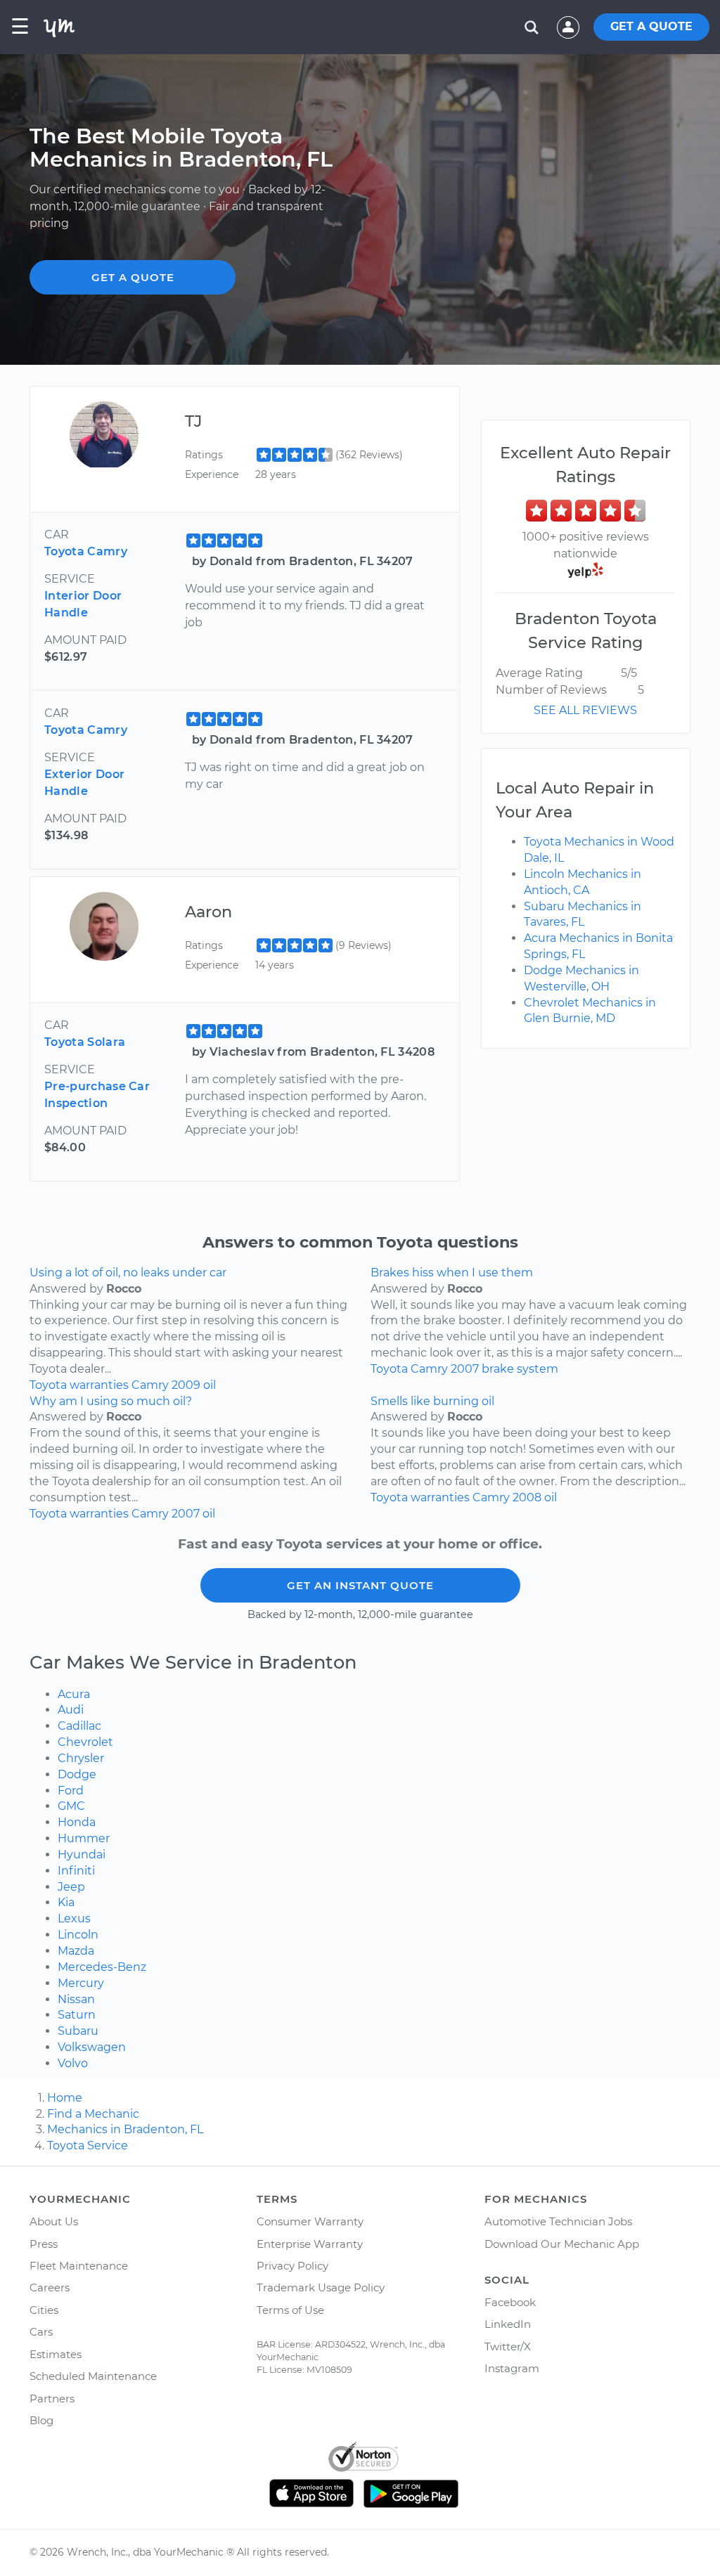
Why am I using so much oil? (111, 1401)
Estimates (56, 2354)
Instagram (512, 2368)
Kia (66, 1902)
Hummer (84, 1838)
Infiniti (76, 1871)
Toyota (48, 1385)
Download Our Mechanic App (562, 2244)
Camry (150, 1385)
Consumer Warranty (310, 2221)
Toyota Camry (86, 551)
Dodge (77, 1774)
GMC (71, 1806)
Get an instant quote (360, 1585)
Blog (41, 2420)
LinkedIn (508, 2324)
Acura (74, 1694)
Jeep (71, 1887)
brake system (520, 1369)
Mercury (81, 1983)
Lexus (74, 1918)
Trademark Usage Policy (321, 2287)
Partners (52, 2399)
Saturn (77, 2015)
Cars (41, 2332)
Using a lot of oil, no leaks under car (128, 1273)
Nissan (76, 1999)
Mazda (76, 1951)
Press (44, 2244)
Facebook (510, 2302)
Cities (44, 2310)
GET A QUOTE (651, 26)
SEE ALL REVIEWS (585, 710)
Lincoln (78, 1935)
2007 (465, 1369)
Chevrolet (85, 1742)
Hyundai (82, 1855)
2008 (527, 1497)
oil (210, 1385)
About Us (54, 2221)
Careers (50, 2287)
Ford (71, 1791)
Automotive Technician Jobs (558, 2221)
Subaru (78, 2031)
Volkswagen (92, 2047)
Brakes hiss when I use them (452, 1273)
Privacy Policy (292, 2266)
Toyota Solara (85, 1042)
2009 (186, 1385)
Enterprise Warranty (310, 2244)
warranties (99, 1385)
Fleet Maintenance (79, 2266)
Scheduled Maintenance (93, 2376)
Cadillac (79, 1726)
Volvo (73, 2063)
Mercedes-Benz (102, 1967)
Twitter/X (508, 2347)
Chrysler (81, 1758)
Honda (77, 1822)
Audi (71, 1710)
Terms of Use (290, 2310)
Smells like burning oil (432, 1401)
